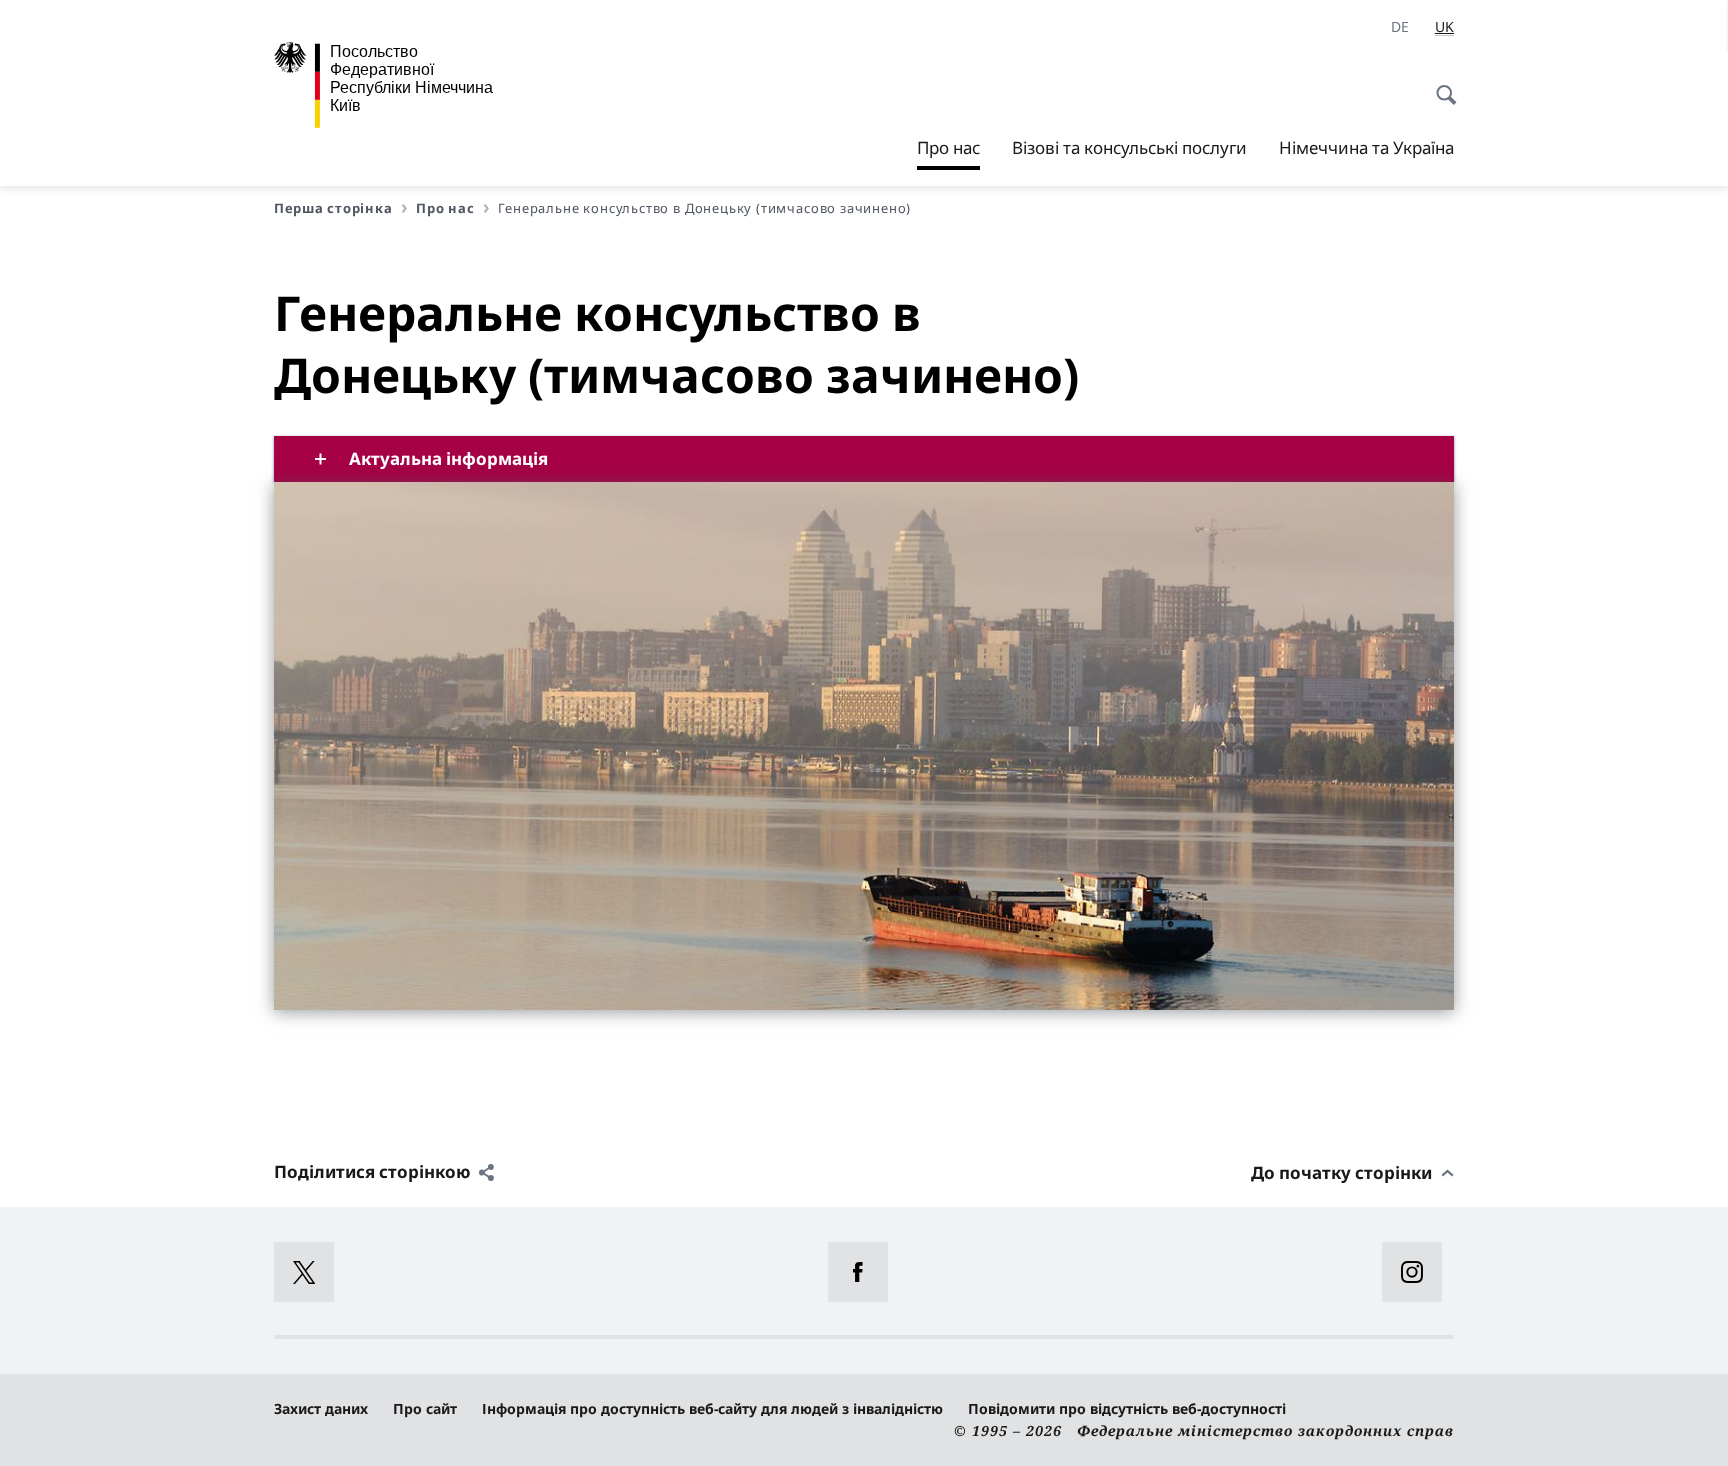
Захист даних (321, 1408)
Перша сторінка (333, 208)
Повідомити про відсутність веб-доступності (1127, 1408)
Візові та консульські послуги (1129, 147)
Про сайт (425, 1408)
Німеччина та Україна (1366, 147)
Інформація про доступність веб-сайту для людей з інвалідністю (712, 1408)
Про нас (948, 153)
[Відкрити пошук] (1440, 84)
